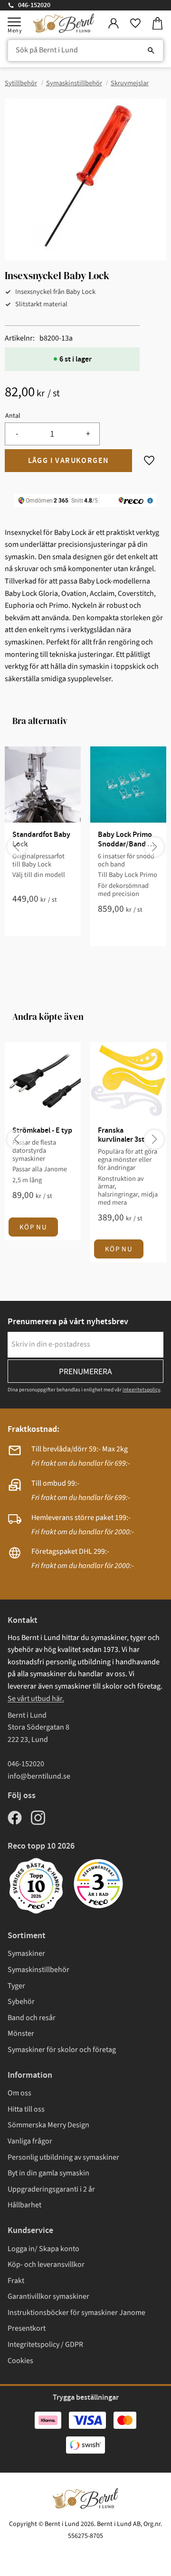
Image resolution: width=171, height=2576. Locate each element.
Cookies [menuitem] (20, 2361)
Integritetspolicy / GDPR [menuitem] (45, 2345)
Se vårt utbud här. (36, 1699)
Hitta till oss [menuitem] (26, 2109)
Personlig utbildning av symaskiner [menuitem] (63, 2157)
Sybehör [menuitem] (21, 2002)
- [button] (17, 434)
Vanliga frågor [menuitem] (30, 2141)
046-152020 (34, 5)
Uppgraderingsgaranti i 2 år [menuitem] (51, 2189)
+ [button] (88, 434)
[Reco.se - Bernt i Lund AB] (98, 1884)
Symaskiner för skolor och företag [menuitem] (62, 2050)
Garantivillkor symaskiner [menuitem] (48, 2296)
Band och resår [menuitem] (32, 2018)
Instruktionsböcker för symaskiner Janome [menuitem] (76, 2313)
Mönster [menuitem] (21, 2033)
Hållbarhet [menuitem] (24, 2205)
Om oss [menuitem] (19, 2093)
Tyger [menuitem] (16, 1986)
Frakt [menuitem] (16, 2281)
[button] (14, 22)
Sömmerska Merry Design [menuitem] (48, 2125)
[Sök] (151, 50)
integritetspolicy (141, 1390)
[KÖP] (68, 461)
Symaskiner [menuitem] (26, 1953)
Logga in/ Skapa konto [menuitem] (43, 2249)
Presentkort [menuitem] (27, 2328)
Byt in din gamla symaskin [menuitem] (48, 2173)
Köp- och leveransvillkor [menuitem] (46, 2264)
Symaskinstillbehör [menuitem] (38, 1970)
